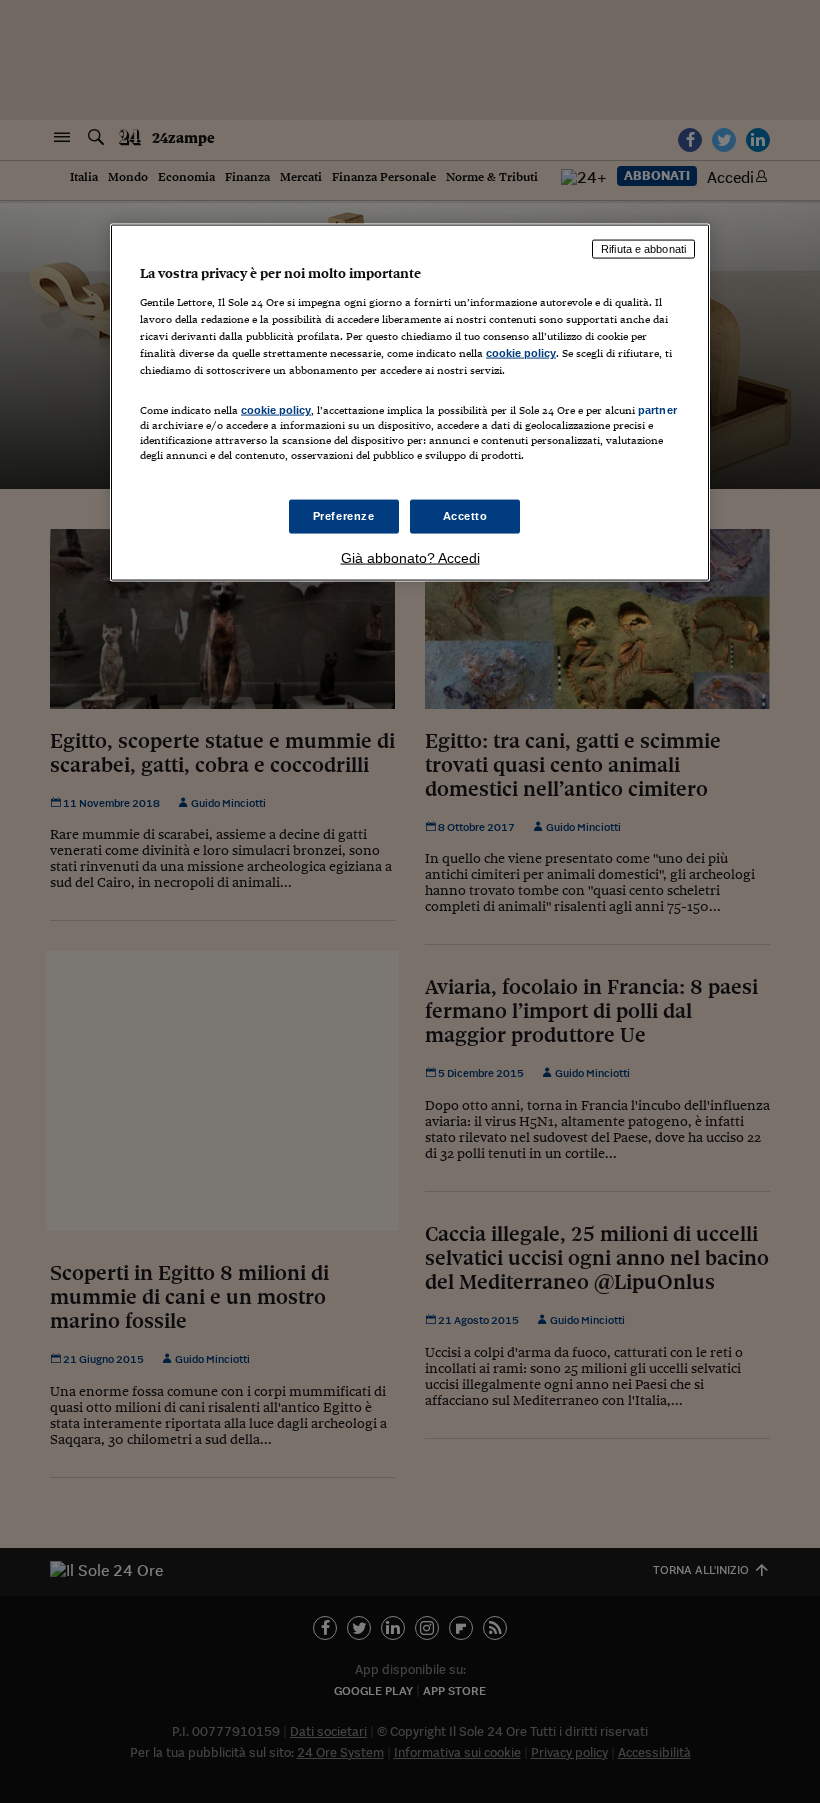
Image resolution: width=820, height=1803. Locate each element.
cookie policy (521, 353)
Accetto (465, 515)
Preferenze (344, 515)
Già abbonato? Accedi (410, 557)
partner (657, 410)
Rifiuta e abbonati (643, 249)
